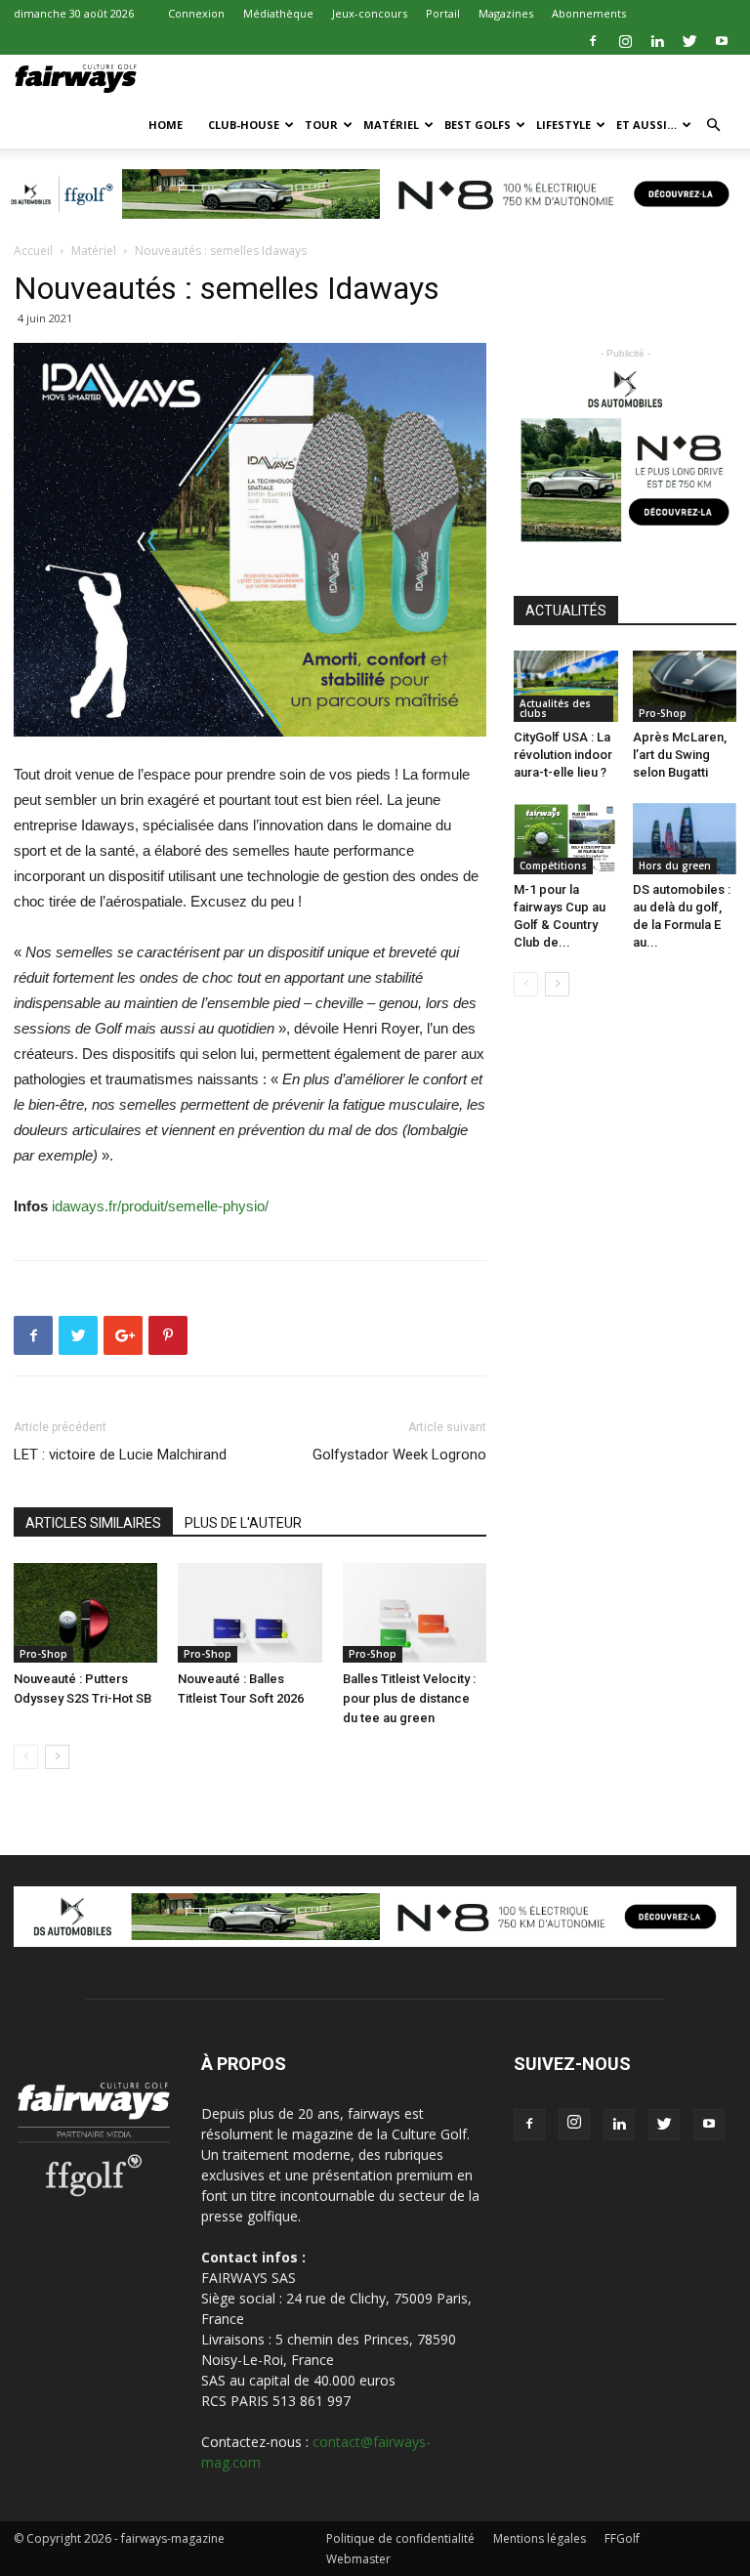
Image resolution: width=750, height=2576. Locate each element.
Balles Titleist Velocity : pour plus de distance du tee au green (409, 1698)
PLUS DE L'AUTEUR (243, 1523)
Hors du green (675, 866)
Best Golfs (478, 125)
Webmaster (358, 2559)
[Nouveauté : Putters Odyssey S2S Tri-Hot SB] (85, 1612)
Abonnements (589, 13)
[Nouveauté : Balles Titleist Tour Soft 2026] (250, 1612)
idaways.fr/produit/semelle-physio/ (160, 1206)
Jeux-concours (370, 13)
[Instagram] (625, 41)
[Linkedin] (657, 41)
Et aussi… (646, 125)
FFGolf (622, 2538)
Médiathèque (278, 13)
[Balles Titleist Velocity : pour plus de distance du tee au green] (415, 1612)
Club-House (244, 125)
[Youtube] (722, 41)
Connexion (196, 13)
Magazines (506, 13)
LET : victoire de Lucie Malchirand (120, 1455)
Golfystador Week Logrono (399, 1455)
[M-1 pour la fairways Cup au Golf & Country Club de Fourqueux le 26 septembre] (566, 839)
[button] (713, 126)
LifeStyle (563, 125)
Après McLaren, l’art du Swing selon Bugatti (680, 755)
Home (166, 125)
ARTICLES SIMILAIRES (93, 1523)
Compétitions (553, 866)
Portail (443, 13)
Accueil (33, 251)
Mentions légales (540, 2538)
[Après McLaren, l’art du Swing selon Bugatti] (685, 686)
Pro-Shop (43, 1654)
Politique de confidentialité (400, 2538)
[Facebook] (593, 41)
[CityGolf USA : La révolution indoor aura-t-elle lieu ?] (566, 686)
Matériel (391, 125)
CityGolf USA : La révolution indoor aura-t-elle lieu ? (563, 755)
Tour (321, 125)
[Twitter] (689, 41)
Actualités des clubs (555, 708)
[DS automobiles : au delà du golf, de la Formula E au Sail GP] (685, 839)
